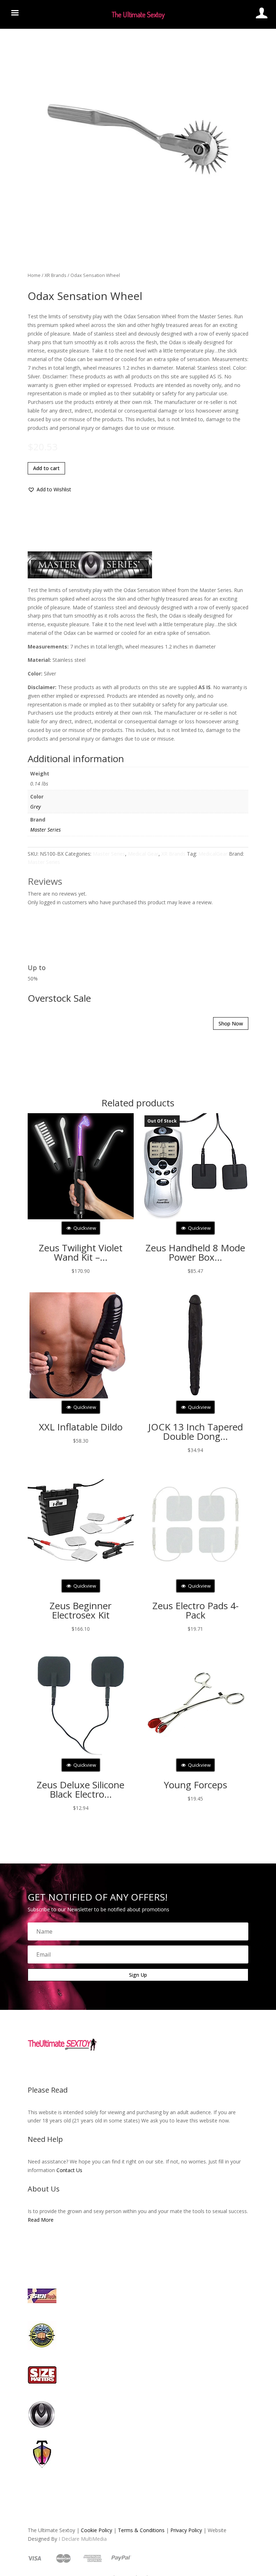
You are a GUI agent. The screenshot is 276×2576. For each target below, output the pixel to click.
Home (14, 247)
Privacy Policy (166, 2162)
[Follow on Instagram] (145, 1949)
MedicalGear (219, 715)
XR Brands (35, 247)
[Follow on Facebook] (116, 1949)
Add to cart (26, 297)
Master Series (45, 691)
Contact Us (141, 2078)
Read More (163, 2131)
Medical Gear (146, 715)
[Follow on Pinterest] (160, 1949)
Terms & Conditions (121, 2162)
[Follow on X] (131, 1949)
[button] (29, 318)
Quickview (84, 1128)
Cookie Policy (76, 2162)
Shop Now (229, 962)
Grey (35, 668)
